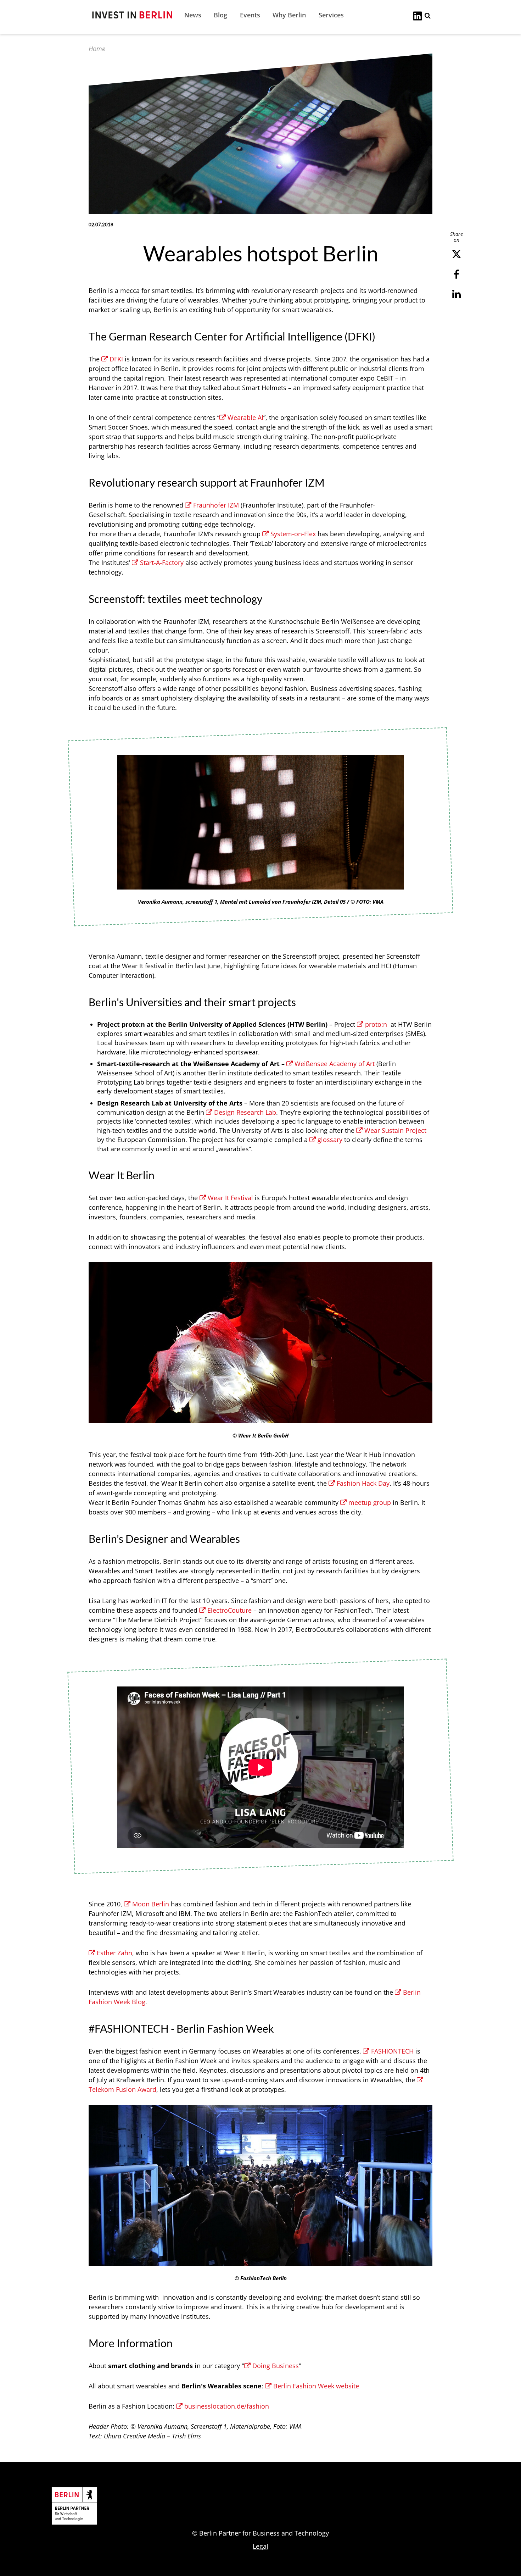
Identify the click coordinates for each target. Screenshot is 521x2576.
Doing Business (276, 2366)
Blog (220, 15)
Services (331, 15)
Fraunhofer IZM (216, 505)
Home (97, 49)
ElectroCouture (229, 1610)
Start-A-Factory (162, 563)
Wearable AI (245, 417)
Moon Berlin (151, 1904)
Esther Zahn (114, 1953)
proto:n (376, 1024)
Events (250, 15)
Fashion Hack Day (363, 1483)
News (193, 15)
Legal (260, 2546)
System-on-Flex (293, 534)
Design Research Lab (245, 1112)
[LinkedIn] (418, 15)
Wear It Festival (230, 1198)
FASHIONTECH (392, 2051)
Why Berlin (289, 15)
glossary (330, 1140)
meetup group (370, 1502)
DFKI (116, 359)
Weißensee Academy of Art (335, 1064)
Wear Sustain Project (395, 1130)
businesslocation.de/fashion (227, 2406)
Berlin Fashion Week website (316, 2386)
